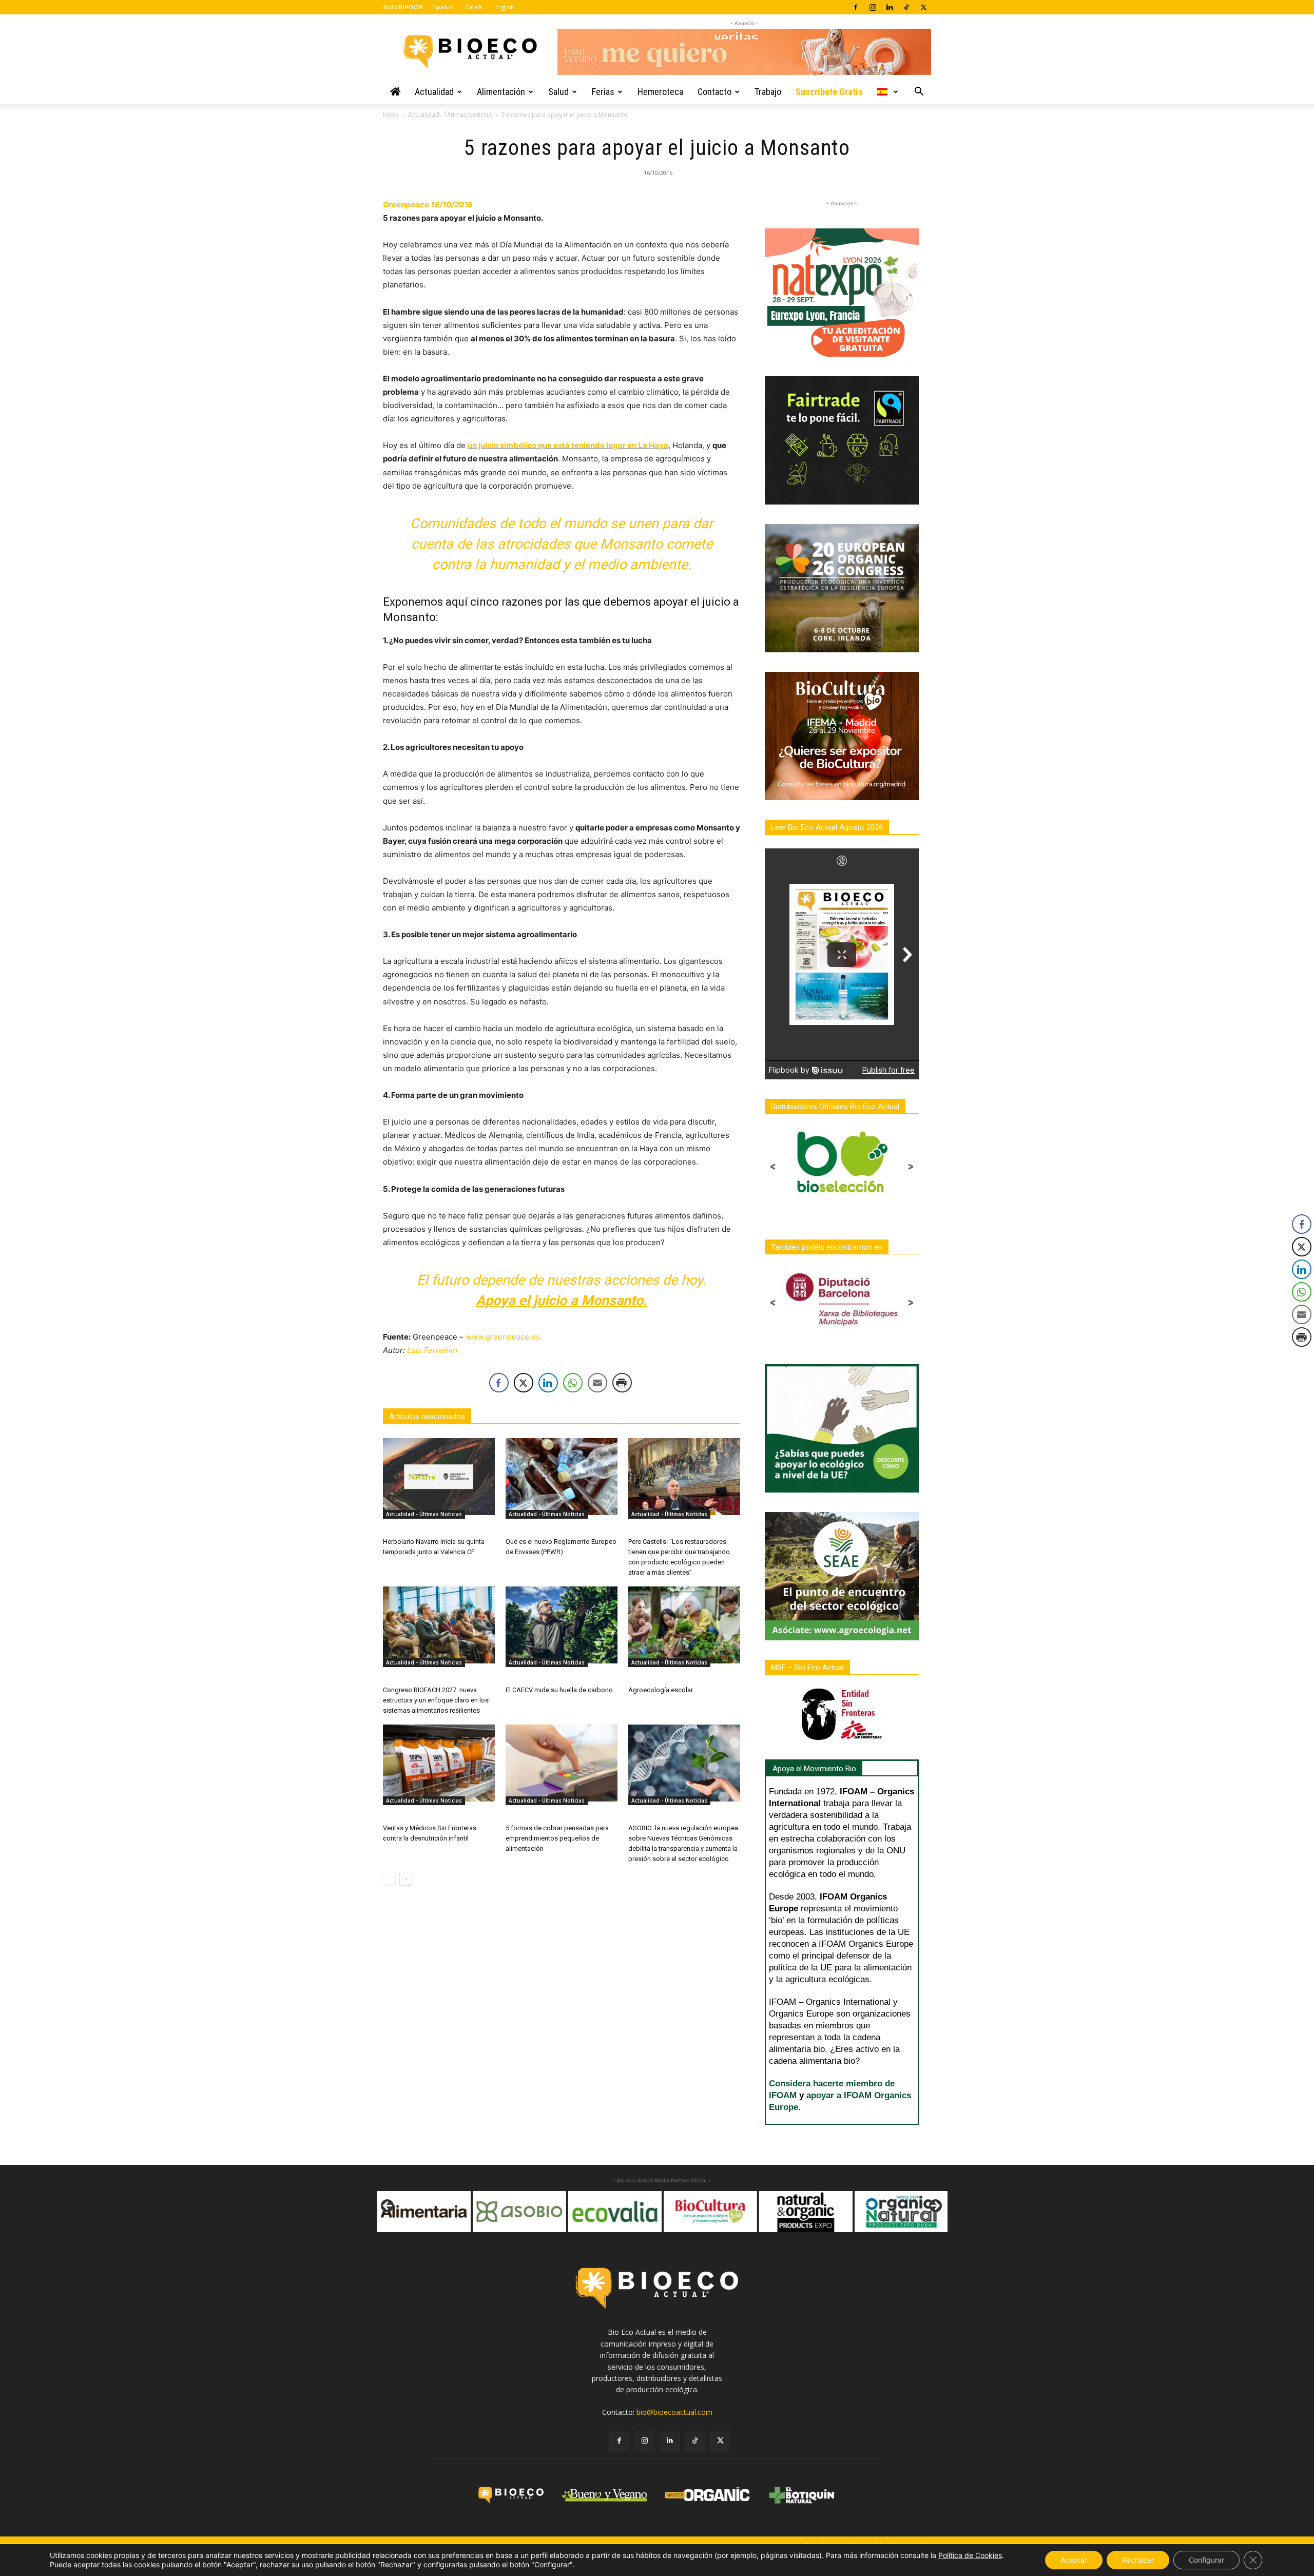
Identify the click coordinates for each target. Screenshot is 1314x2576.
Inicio (391, 115)
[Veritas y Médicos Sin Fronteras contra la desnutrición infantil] (439, 1763)
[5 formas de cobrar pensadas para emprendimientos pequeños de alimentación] (562, 1763)
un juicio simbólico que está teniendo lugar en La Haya (568, 445)
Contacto (714, 92)
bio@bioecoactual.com (674, 2412)
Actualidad (434, 92)
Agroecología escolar (661, 1690)
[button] (919, 93)
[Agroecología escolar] (684, 1625)
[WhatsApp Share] (573, 1383)
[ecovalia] (517, 2212)
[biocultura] (613, 2212)
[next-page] (406, 1879)
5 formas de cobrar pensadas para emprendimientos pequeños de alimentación (557, 1838)
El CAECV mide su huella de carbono (559, 1690)
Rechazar (1138, 2560)
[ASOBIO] (422, 2212)
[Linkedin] (890, 7)
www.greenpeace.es (503, 1337)
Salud (558, 92)
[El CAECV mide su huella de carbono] (562, 1625)
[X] (923, 7)
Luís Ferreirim (432, 1350)
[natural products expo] (708, 2212)
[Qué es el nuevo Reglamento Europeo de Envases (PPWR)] (562, 1477)
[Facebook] (856, 7)
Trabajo (768, 92)
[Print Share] (622, 1383)
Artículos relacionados (427, 1417)
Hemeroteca (660, 92)
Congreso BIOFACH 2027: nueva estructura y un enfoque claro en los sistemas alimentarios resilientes (436, 1700)
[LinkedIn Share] (548, 1383)
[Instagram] (873, 7)
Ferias (603, 92)
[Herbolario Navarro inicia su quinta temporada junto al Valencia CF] (439, 1477)
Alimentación (501, 92)
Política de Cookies (970, 2555)
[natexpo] (899, 2212)
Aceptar (1074, 2560)
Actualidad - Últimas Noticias (450, 115)
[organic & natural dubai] (804, 2212)
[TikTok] (906, 7)
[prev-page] (389, 1879)
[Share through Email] (597, 1383)
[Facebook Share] (499, 1383)
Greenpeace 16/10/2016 (428, 205)
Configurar (1206, 2560)
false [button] (388, 2206)
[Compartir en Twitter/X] (524, 1383)
